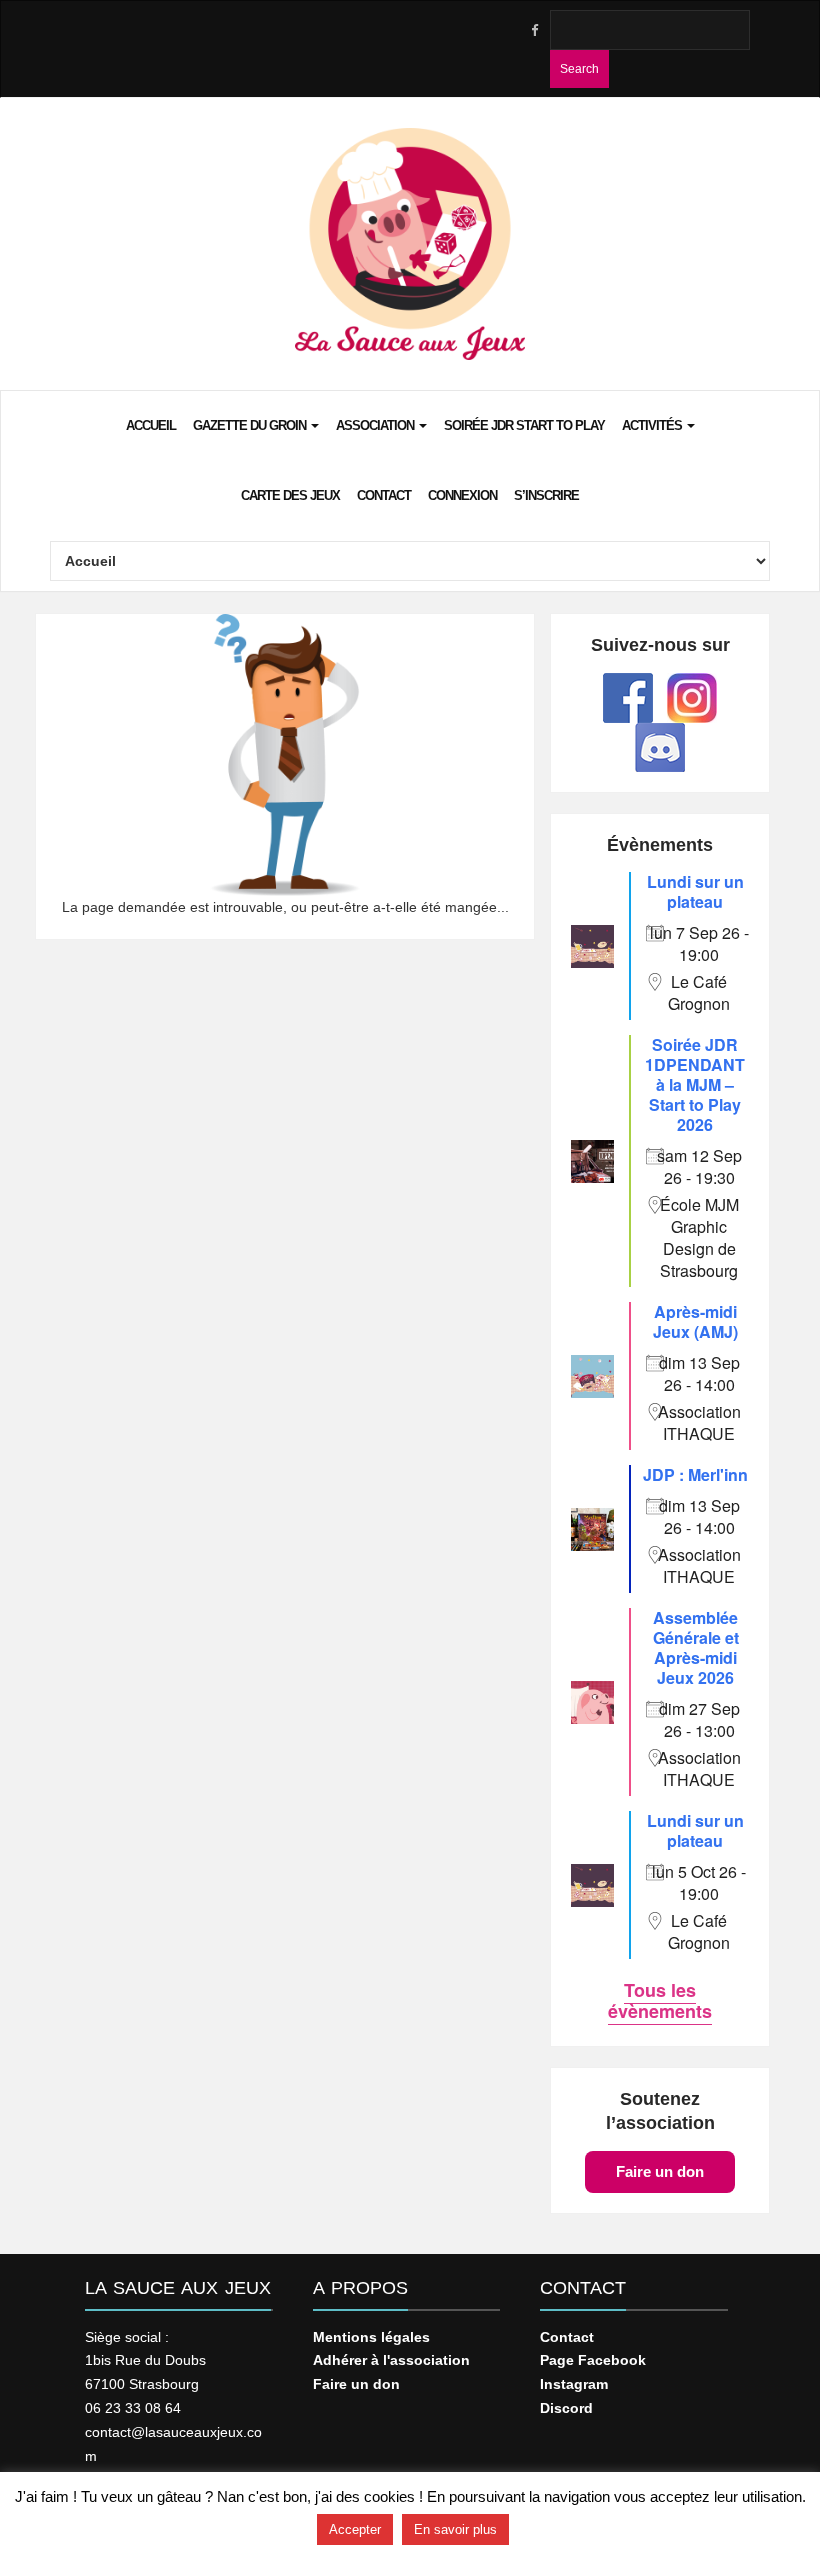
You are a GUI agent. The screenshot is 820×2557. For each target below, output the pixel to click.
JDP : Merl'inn (695, 1474)
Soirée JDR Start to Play (524, 425)
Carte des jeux (290, 495)
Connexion (462, 495)
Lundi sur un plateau (695, 891)
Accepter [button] (355, 2529)
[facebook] (534, 31)
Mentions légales (371, 2337)
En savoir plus (455, 2529)
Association (376, 425)
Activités (653, 425)
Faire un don (660, 2171)
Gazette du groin (251, 425)
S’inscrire (546, 495)
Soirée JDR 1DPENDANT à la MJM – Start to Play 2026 (695, 1084)
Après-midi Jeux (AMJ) (695, 1321)
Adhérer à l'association (391, 2360)
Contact (384, 495)
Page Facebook (593, 2360)
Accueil (151, 425)
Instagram (574, 2384)
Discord (566, 2408)
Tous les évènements (660, 2000)
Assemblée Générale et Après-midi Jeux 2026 (696, 1647)
